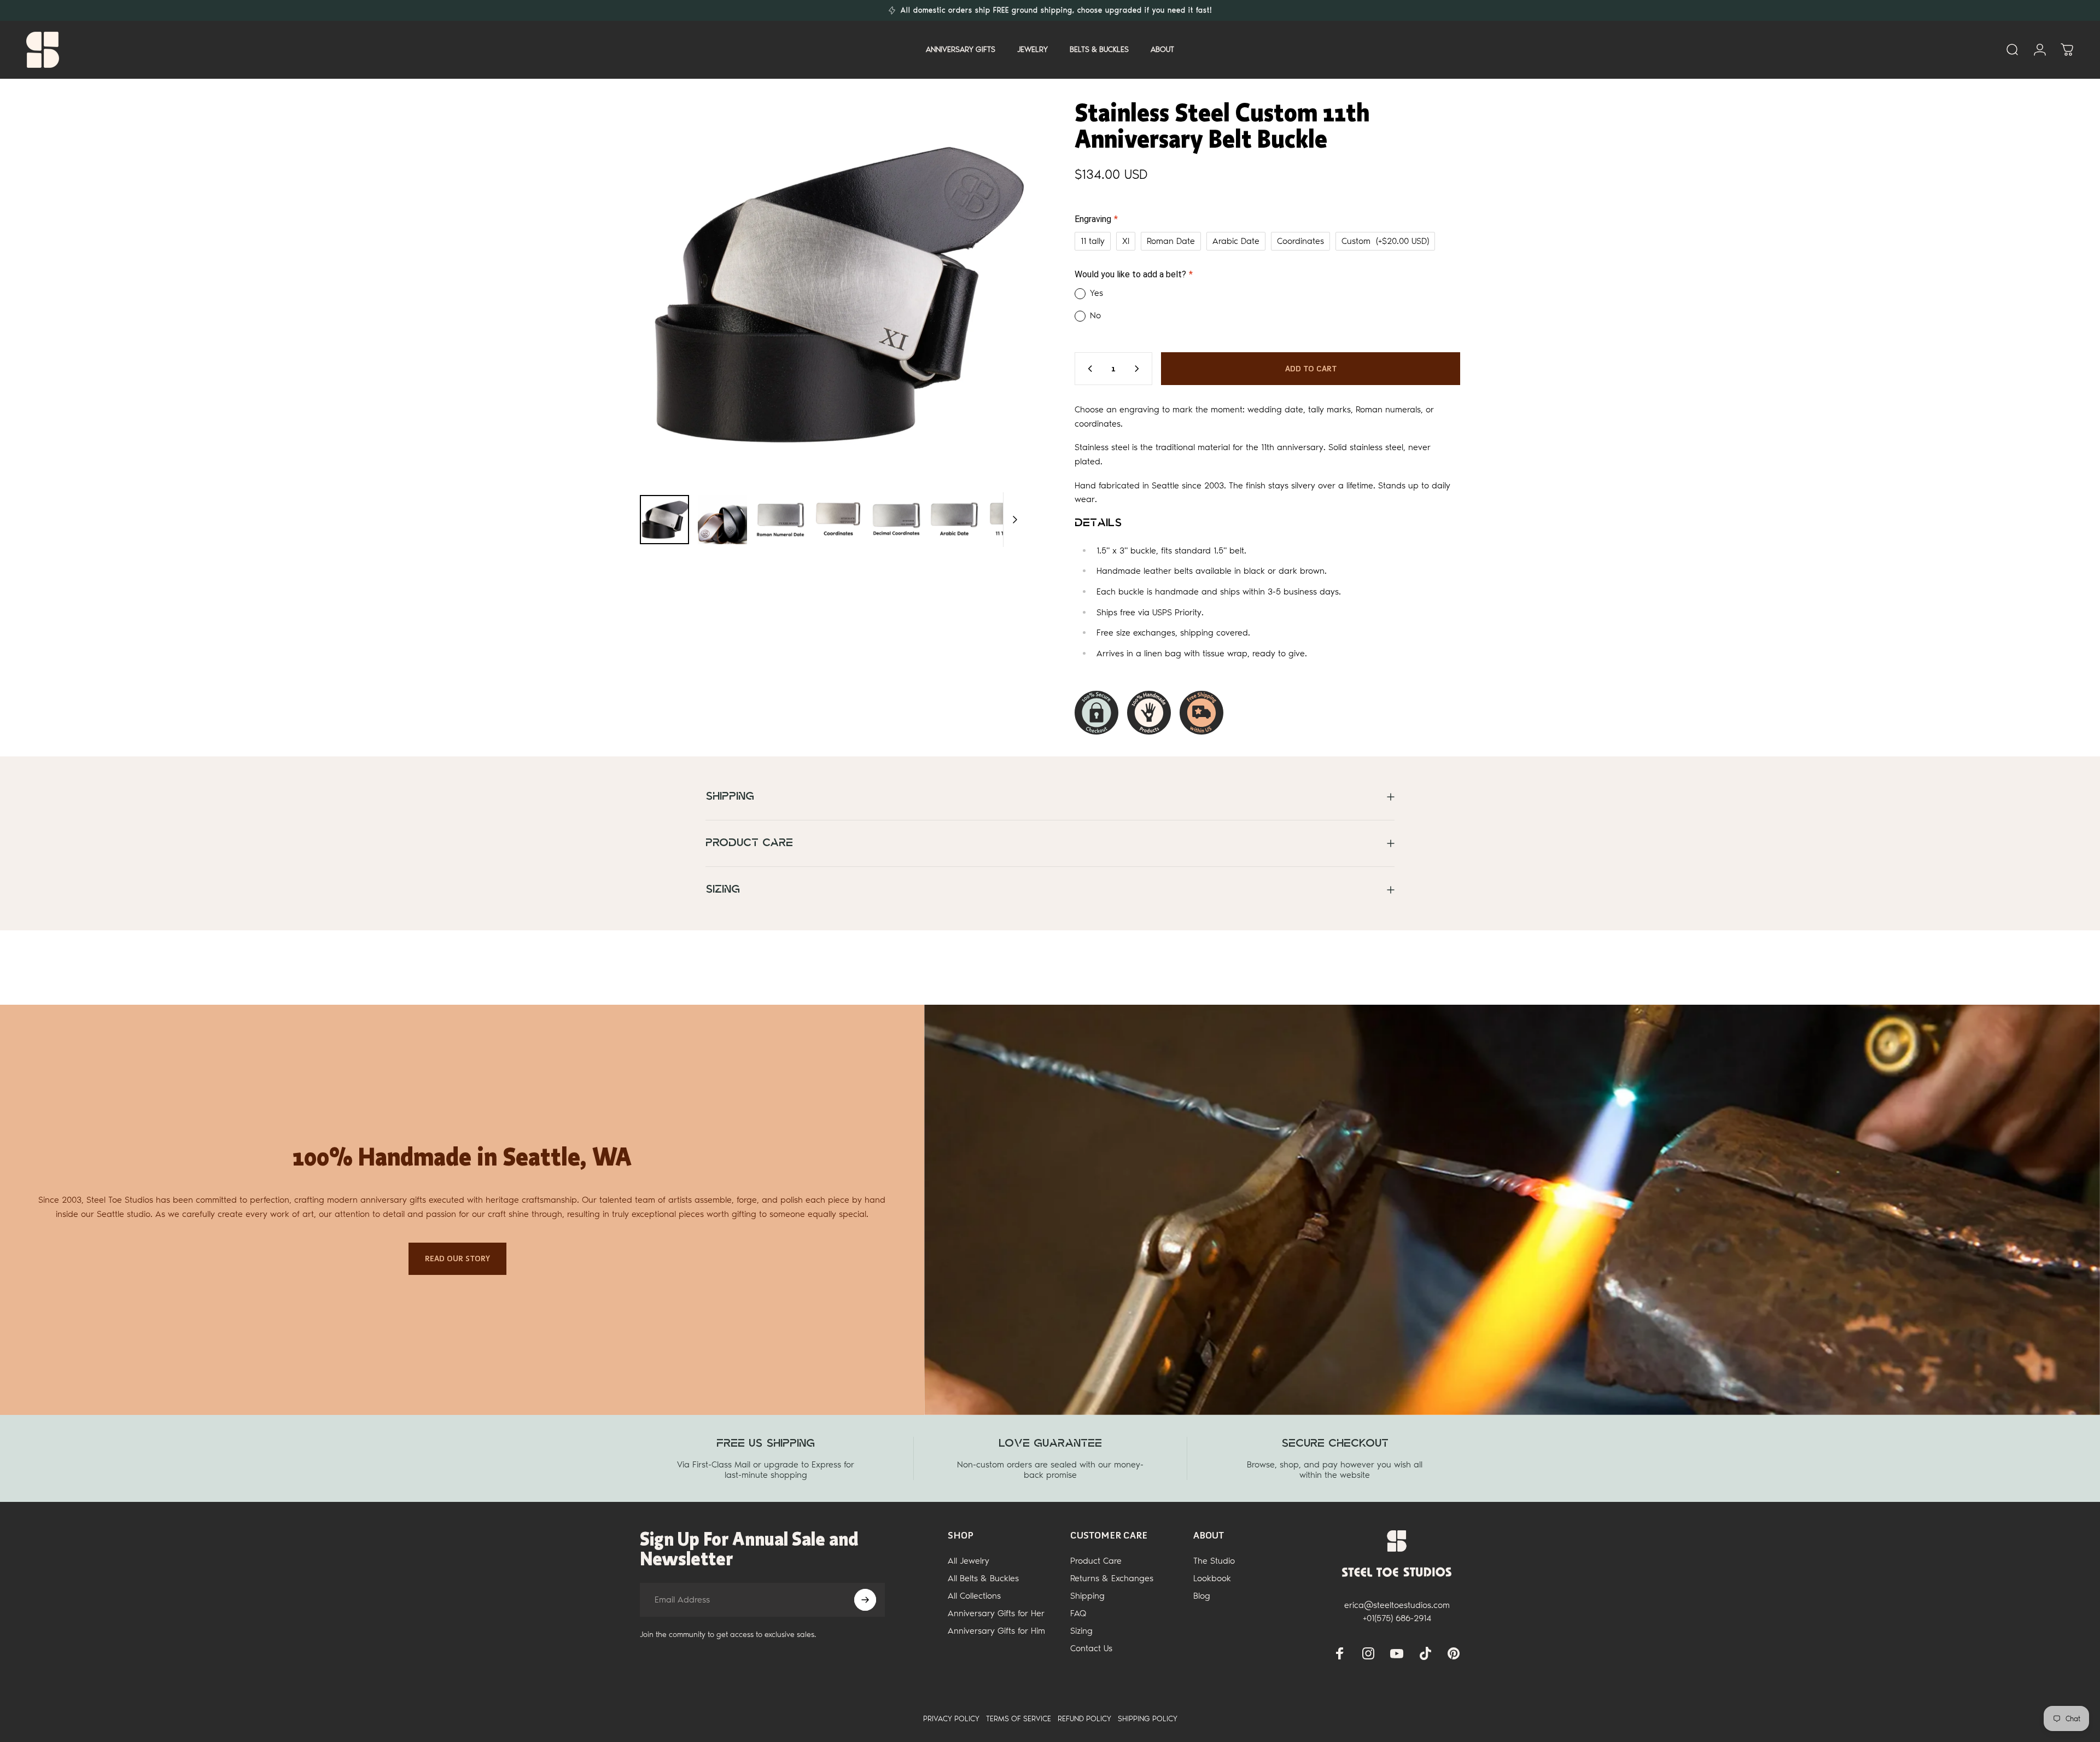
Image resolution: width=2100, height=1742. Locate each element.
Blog (1202, 1596)
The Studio (1214, 1561)
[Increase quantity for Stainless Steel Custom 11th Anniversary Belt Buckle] (1139, 369)
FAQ (1078, 1613)
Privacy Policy (951, 1719)
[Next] (997, 319)
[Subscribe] (865, 1600)
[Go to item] (664, 520)
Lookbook (1212, 1578)
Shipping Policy (1148, 1719)
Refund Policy (1084, 1719)
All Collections (974, 1596)
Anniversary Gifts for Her (996, 1613)
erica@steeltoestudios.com (1397, 1605)
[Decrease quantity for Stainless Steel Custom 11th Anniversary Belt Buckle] (1088, 369)
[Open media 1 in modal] (833, 293)
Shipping (1087, 1596)
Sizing (1081, 1631)
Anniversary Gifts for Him (996, 1631)
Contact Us (1091, 1648)
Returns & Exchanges (1112, 1578)
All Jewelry (969, 1561)
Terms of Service (1019, 1719)
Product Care (1096, 1561)
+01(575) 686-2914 (1397, 1618)
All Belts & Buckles (983, 1578)
